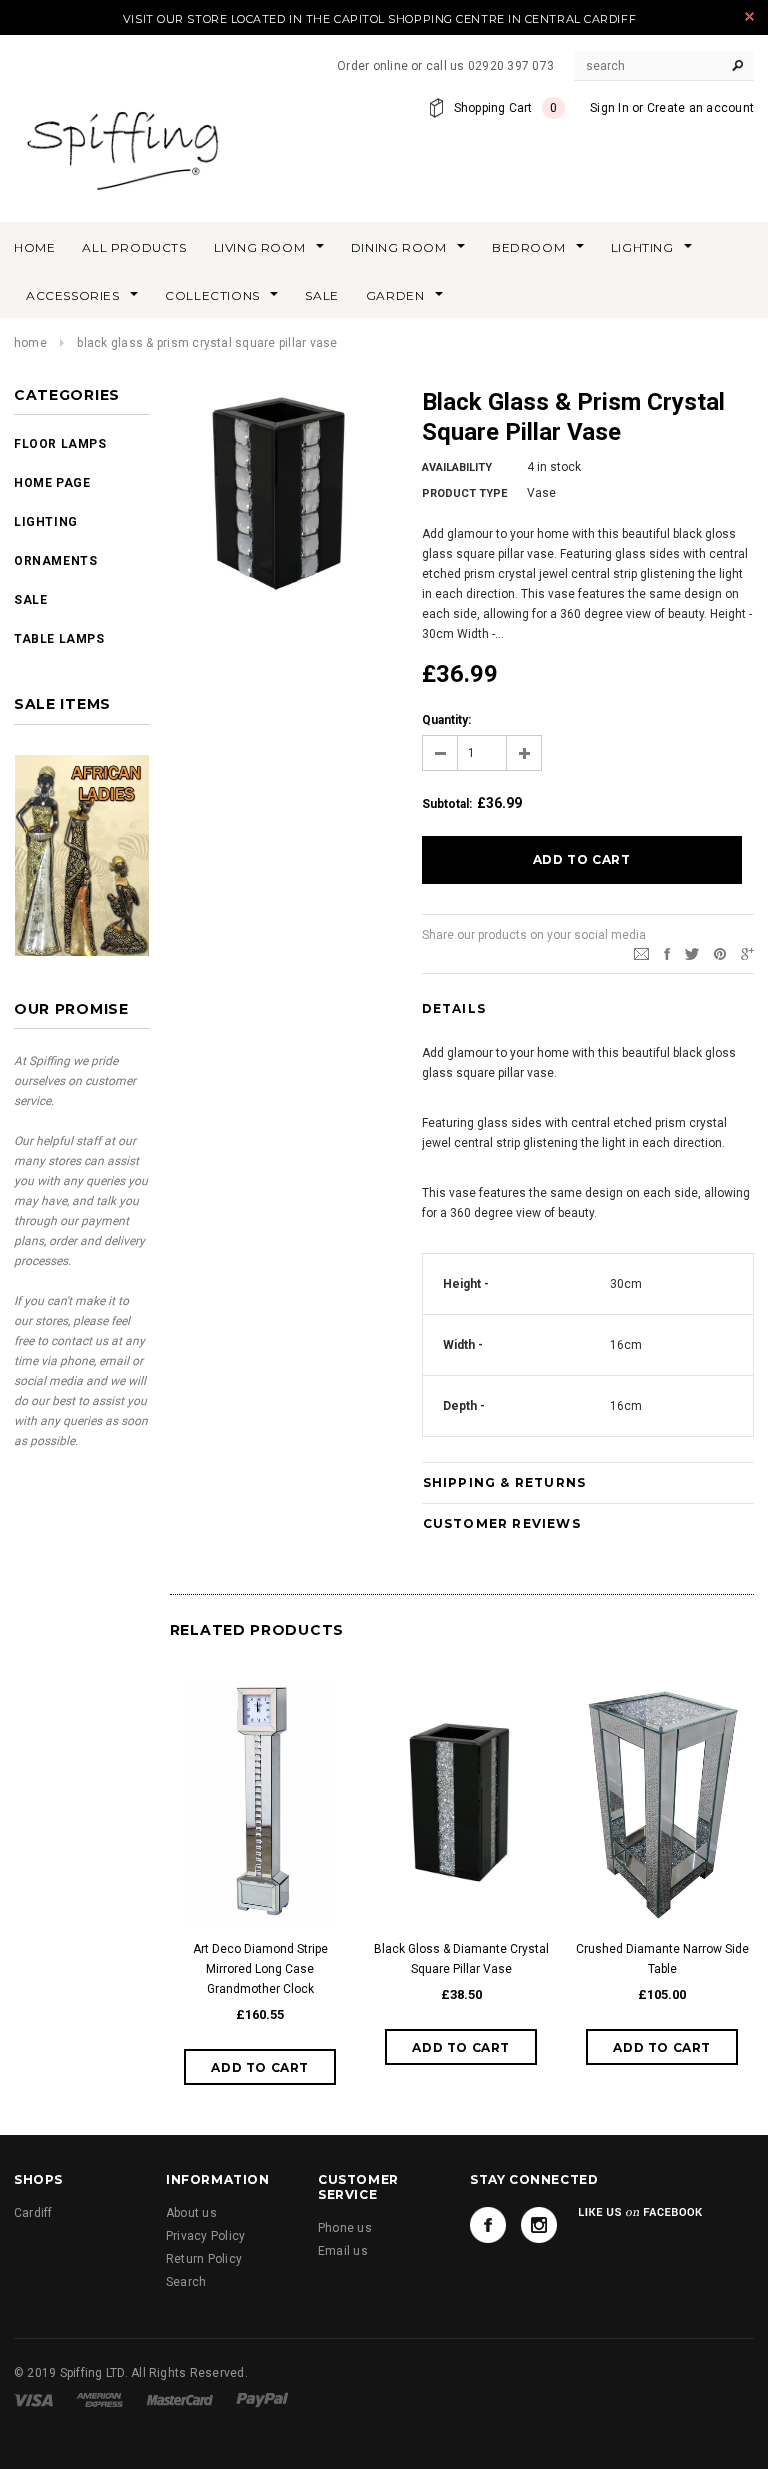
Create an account (700, 108)
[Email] (641, 954)
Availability (457, 467)
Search (186, 2282)
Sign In (609, 108)
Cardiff (33, 2213)
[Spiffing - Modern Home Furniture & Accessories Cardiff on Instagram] (539, 2225)
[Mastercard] (180, 2400)
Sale (30, 600)
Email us (343, 2251)
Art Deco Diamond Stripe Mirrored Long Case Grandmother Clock (260, 1969)
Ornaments (55, 561)
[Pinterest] (720, 954)
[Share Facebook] (667, 954)
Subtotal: (447, 804)
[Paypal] (262, 2400)
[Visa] (33, 2400)
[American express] (99, 2400)
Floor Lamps (60, 444)
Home (30, 343)
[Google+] (747, 954)
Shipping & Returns (505, 1482)
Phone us (345, 2228)
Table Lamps (59, 639)
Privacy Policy (205, 2236)
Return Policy (204, 2259)
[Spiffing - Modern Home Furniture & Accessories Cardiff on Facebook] (488, 2225)
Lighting (46, 522)
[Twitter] (692, 954)
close (749, 16)
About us (191, 2213)
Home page (52, 483)
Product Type (464, 493)
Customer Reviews (502, 1523)
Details (454, 1008)
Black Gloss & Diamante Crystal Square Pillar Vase (461, 1959)
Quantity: (446, 720)
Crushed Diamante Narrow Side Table (662, 1959)
